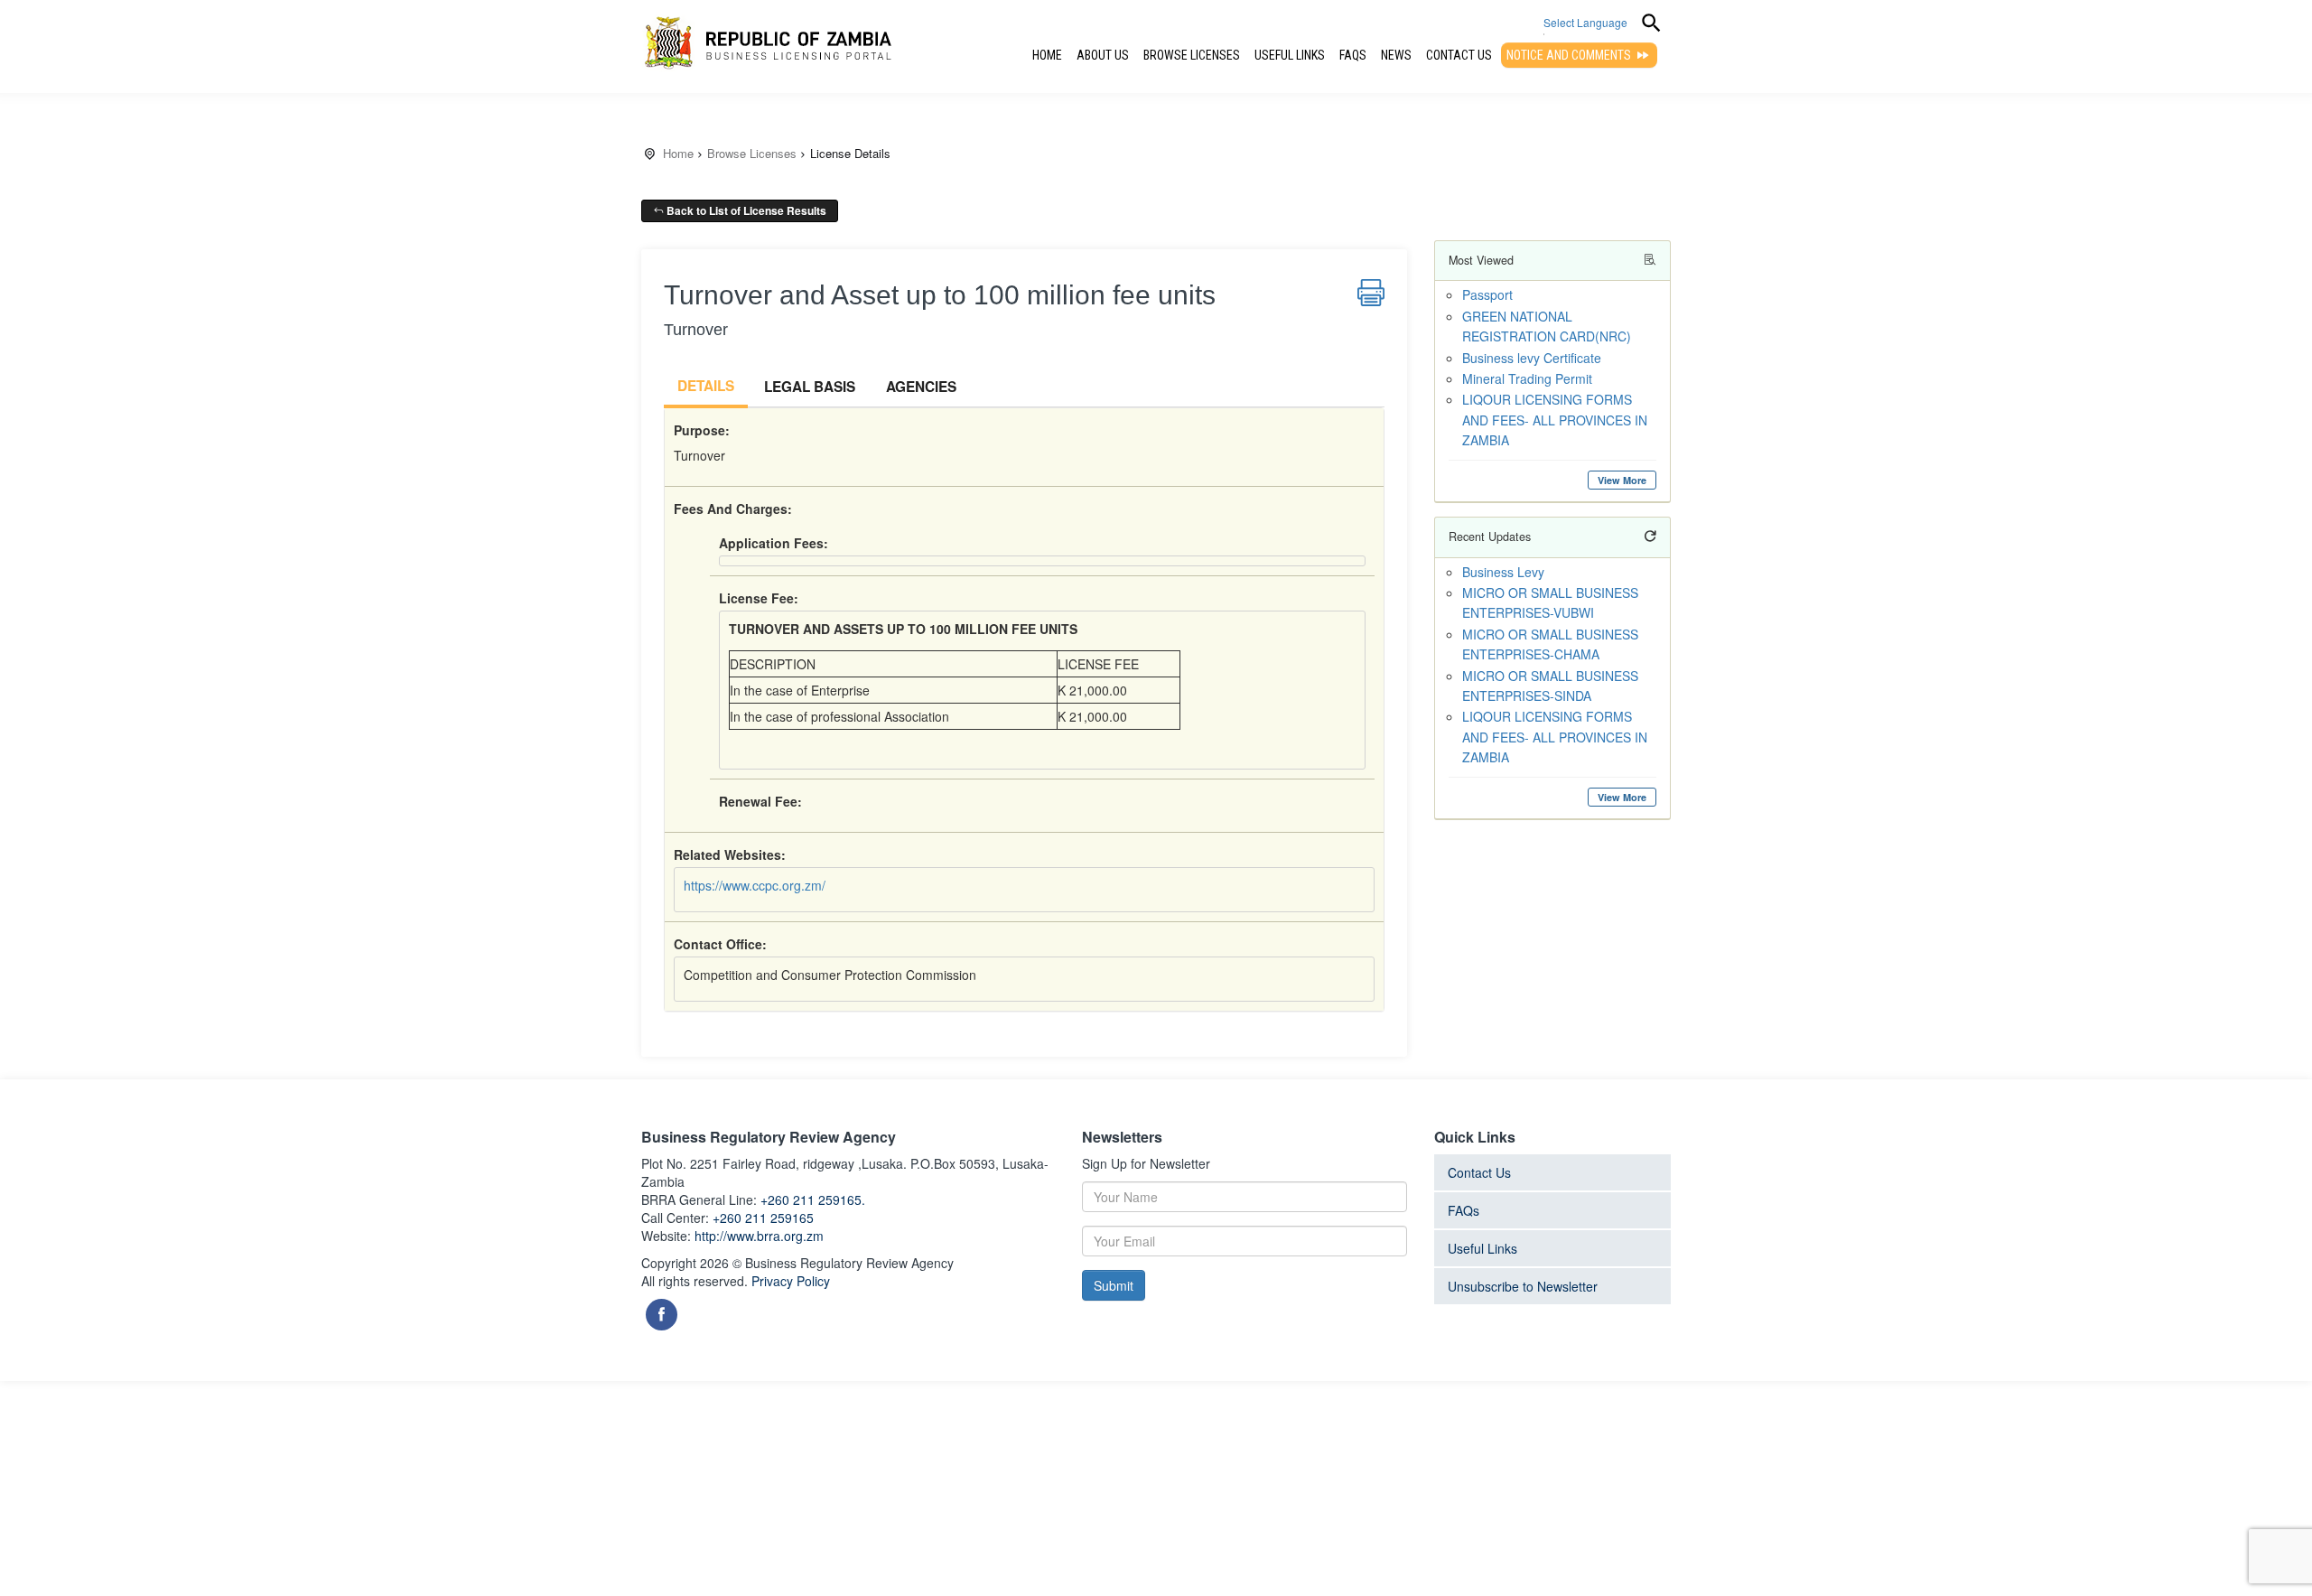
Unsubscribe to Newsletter (1523, 1286)
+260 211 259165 (763, 1218)
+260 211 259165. (813, 1199)
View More (1622, 480)
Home (1047, 55)
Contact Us (1459, 55)
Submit (1114, 1285)
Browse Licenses (1192, 55)
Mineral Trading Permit (1527, 378)
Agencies (921, 387)
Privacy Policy (791, 1281)
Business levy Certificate (1532, 358)
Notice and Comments (1570, 55)
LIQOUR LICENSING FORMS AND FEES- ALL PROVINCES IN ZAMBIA (1555, 420)
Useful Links (1290, 55)
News (1396, 55)
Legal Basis (810, 387)
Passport (1487, 294)
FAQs (1353, 55)
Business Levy (1503, 572)
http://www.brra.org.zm (759, 1236)
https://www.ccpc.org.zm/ (755, 885)
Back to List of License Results (745, 210)
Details (706, 386)
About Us (1103, 55)
